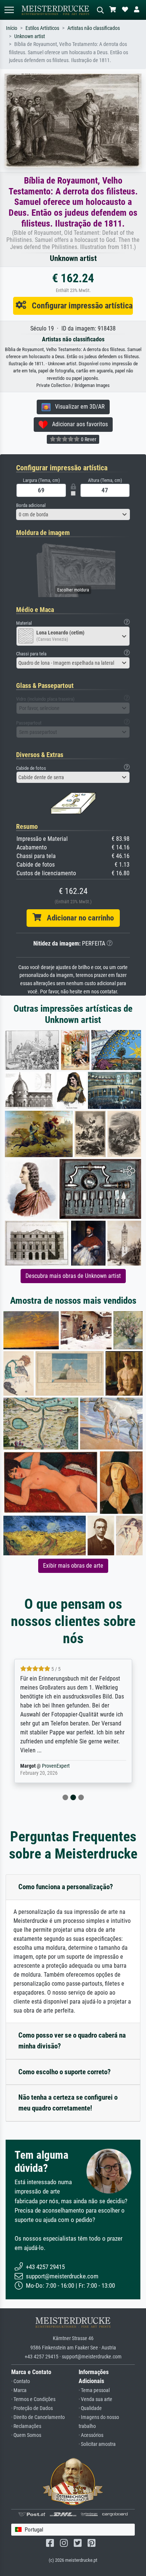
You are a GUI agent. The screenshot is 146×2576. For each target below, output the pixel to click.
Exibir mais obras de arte (73, 1566)
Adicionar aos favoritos (78, 424)
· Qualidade (90, 2408)
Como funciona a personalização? (66, 1887)
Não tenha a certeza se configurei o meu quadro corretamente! (68, 2103)
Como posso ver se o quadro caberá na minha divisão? (72, 2041)
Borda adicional (31, 505)
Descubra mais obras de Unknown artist (73, 1276)
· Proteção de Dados (32, 2408)
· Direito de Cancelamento (38, 2417)
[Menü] (9, 10)
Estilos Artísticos (42, 28)
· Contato (21, 2381)
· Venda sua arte (95, 2399)
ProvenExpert (46, 1766)
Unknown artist (30, 36)
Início (12, 28)
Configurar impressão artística (79, 305)
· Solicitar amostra (97, 2444)
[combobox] (73, 514)
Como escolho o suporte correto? (65, 2072)
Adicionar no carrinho (77, 918)
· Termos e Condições (33, 2399)
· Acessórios (91, 2435)
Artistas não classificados (94, 28)
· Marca (19, 2390)
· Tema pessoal (94, 2390)
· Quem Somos (26, 2435)
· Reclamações (26, 2426)
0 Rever (88, 439)
